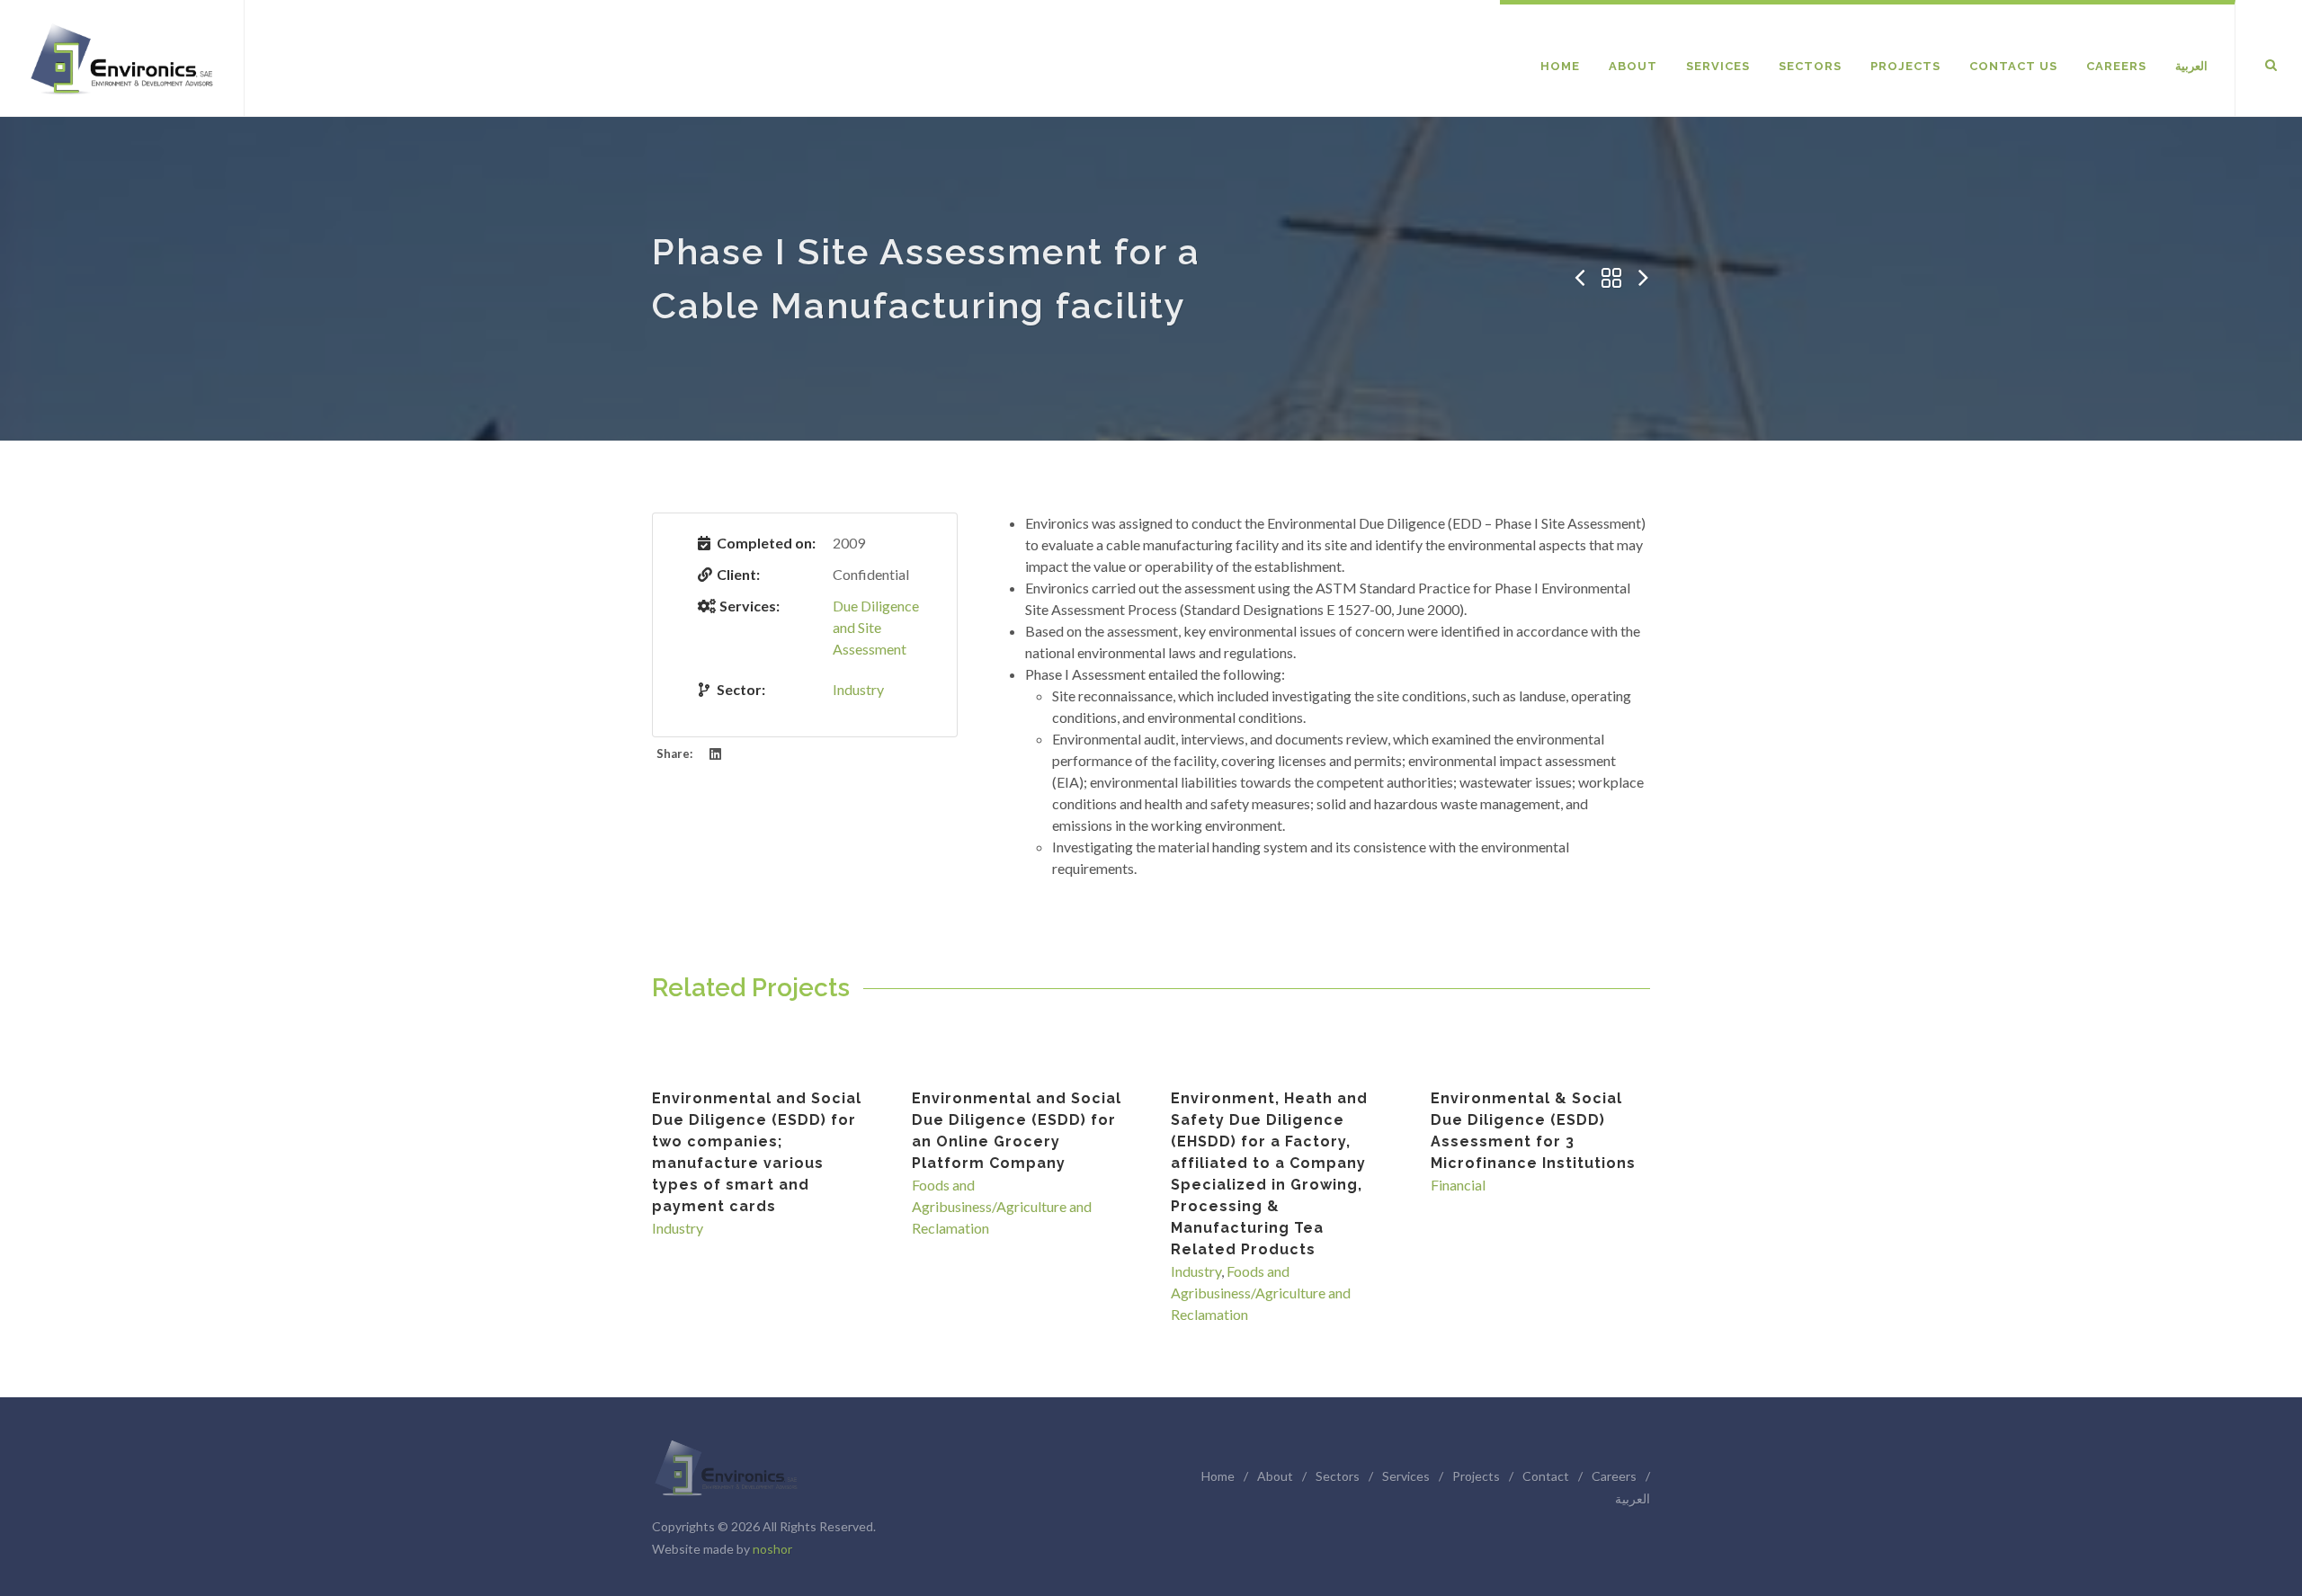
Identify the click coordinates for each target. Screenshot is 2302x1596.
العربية (1633, 1498)
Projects (1476, 1476)
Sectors (1338, 1476)
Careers (1614, 1476)
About (1275, 1476)
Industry (858, 689)
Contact (1546, 1476)
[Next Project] (1644, 279)
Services (1406, 1476)
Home (1218, 1476)
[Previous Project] (1579, 279)
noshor (772, 1549)
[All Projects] (1611, 279)
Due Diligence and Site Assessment (876, 627)
